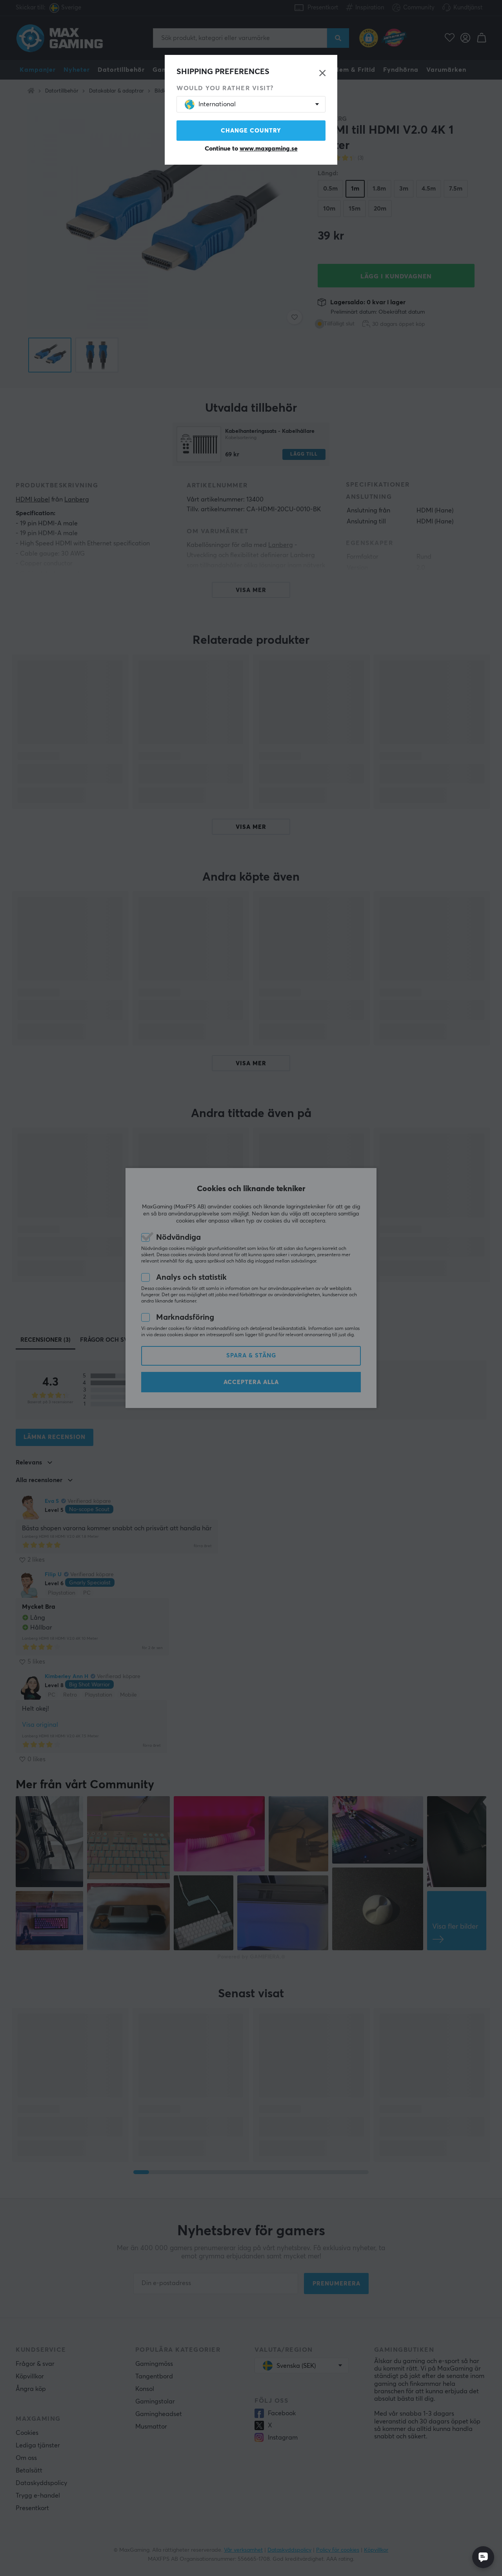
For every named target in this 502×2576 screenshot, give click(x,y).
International (217, 104)
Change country (251, 131)
